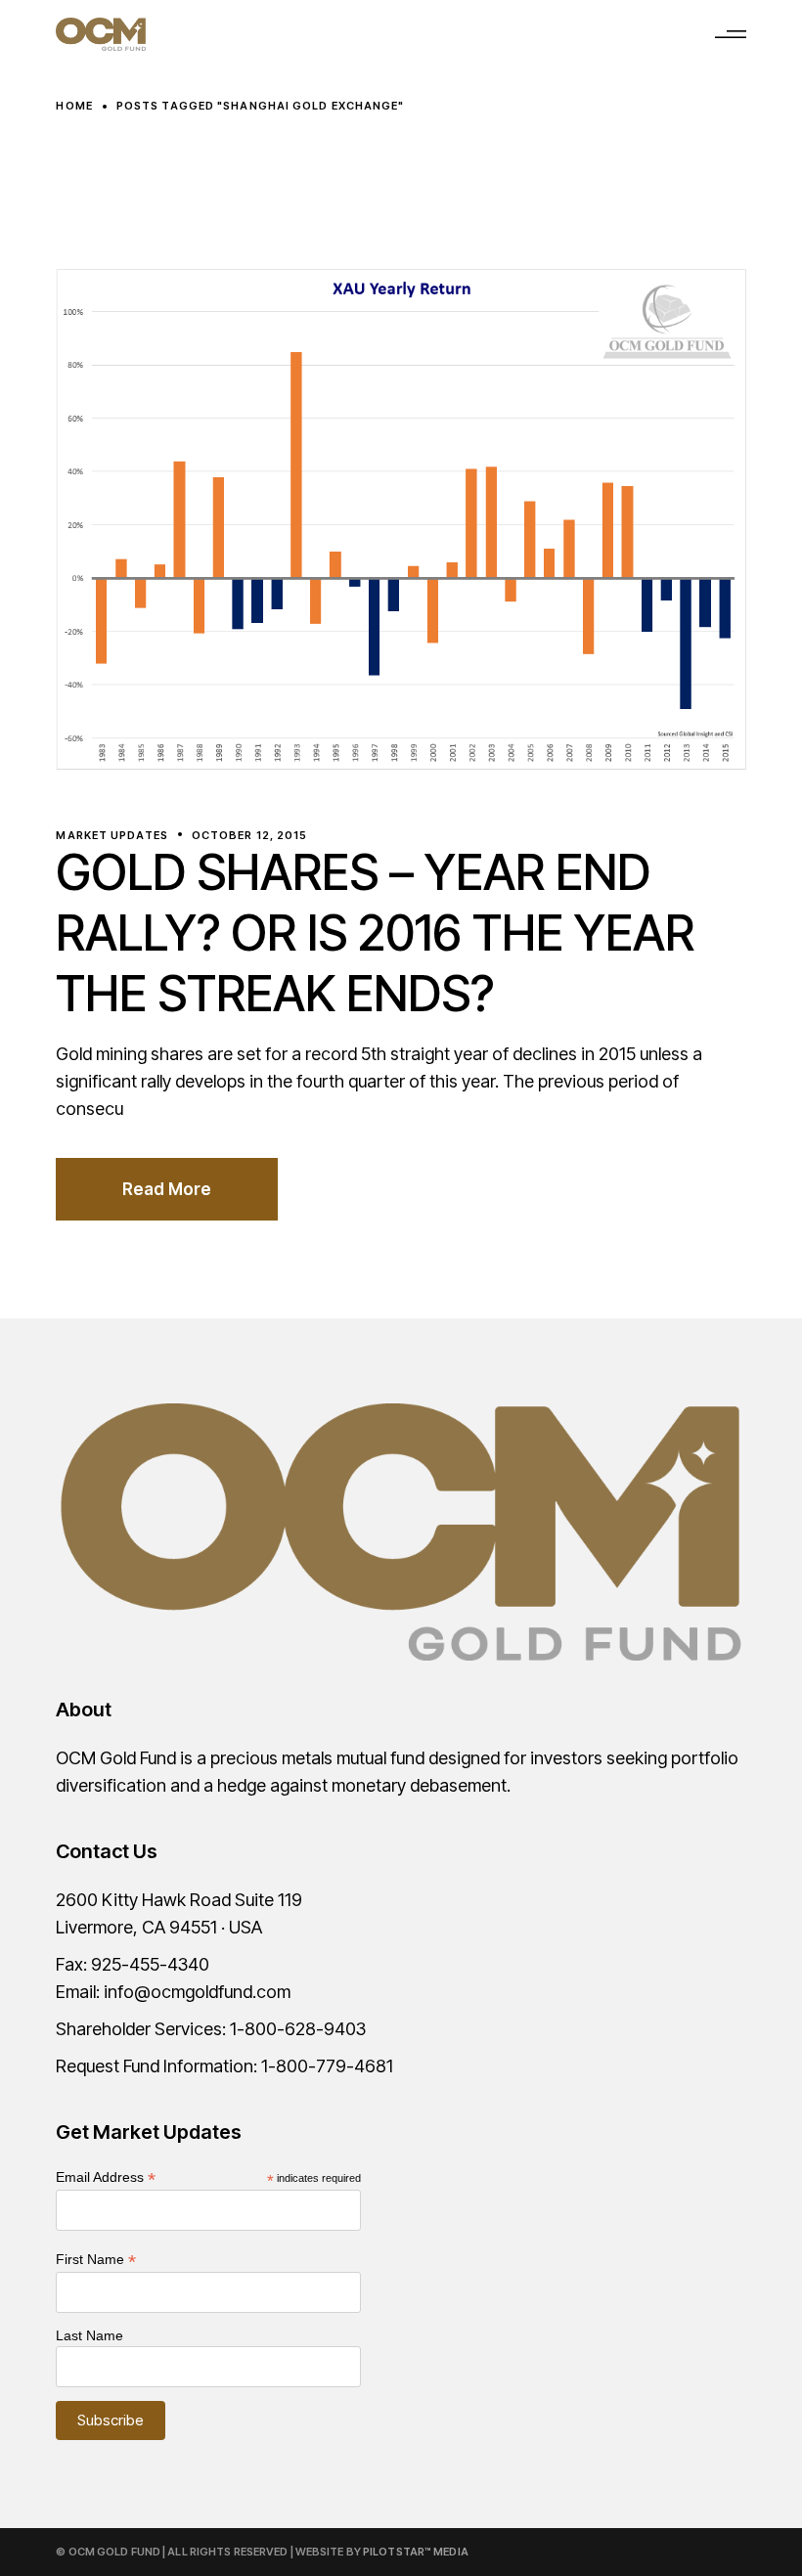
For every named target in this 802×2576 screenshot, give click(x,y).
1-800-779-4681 (327, 2066)
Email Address (106, 2177)
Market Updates (111, 835)
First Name (96, 2260)
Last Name (89, 2335)
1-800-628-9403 (298, 2029)
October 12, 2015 (250, 835)
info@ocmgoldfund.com (197, 1992)
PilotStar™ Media (416, 2552)
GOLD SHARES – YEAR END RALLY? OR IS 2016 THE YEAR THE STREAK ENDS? (375, 933)
